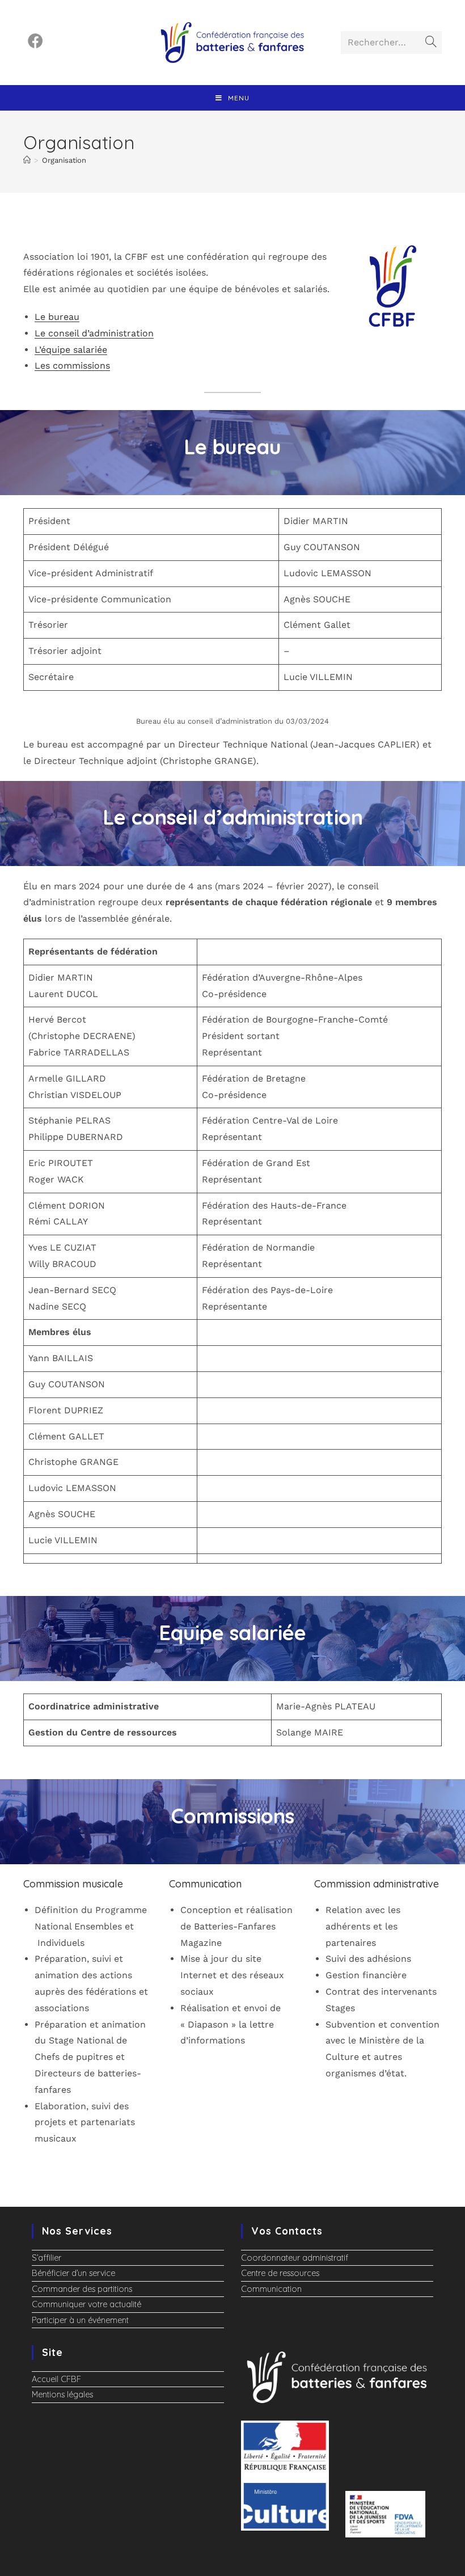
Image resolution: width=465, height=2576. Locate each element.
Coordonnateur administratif (295, 2258)
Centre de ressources (280, 2273)
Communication (271, 2289)
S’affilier (46, 2258)
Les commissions (72, 366)
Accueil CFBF (56, 2379)
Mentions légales (62, 2395)
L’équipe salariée (71, 350)
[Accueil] (27, 160)
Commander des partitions (82, 2289)
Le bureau (57, 317)
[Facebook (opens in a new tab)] (35, 41)
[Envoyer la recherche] (431, 43)
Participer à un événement (80, 2320)
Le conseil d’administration (94, 333)
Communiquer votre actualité (86, 2304)
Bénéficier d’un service (73, 2273)
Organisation (64, 160)
